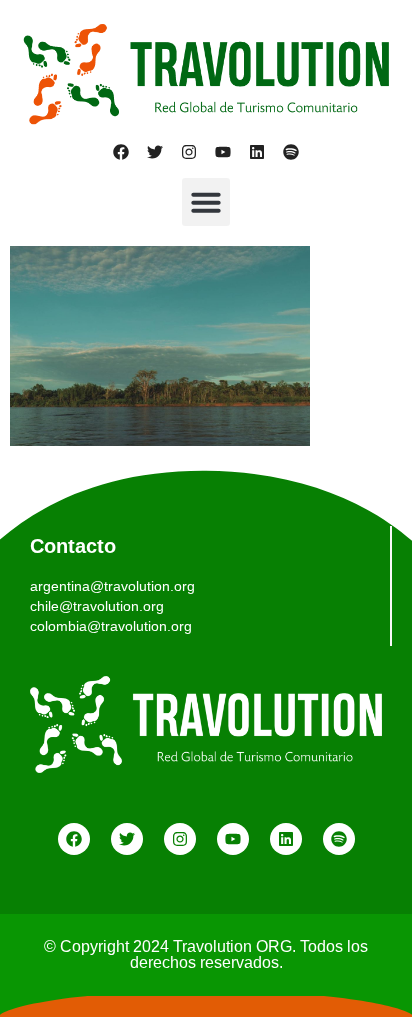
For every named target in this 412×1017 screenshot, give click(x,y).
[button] (206, 202)
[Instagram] (189, 152)
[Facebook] (121, 152)
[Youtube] (223, 152)
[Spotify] (291, 152)
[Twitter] (155, 152)
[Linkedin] (257, 152)
